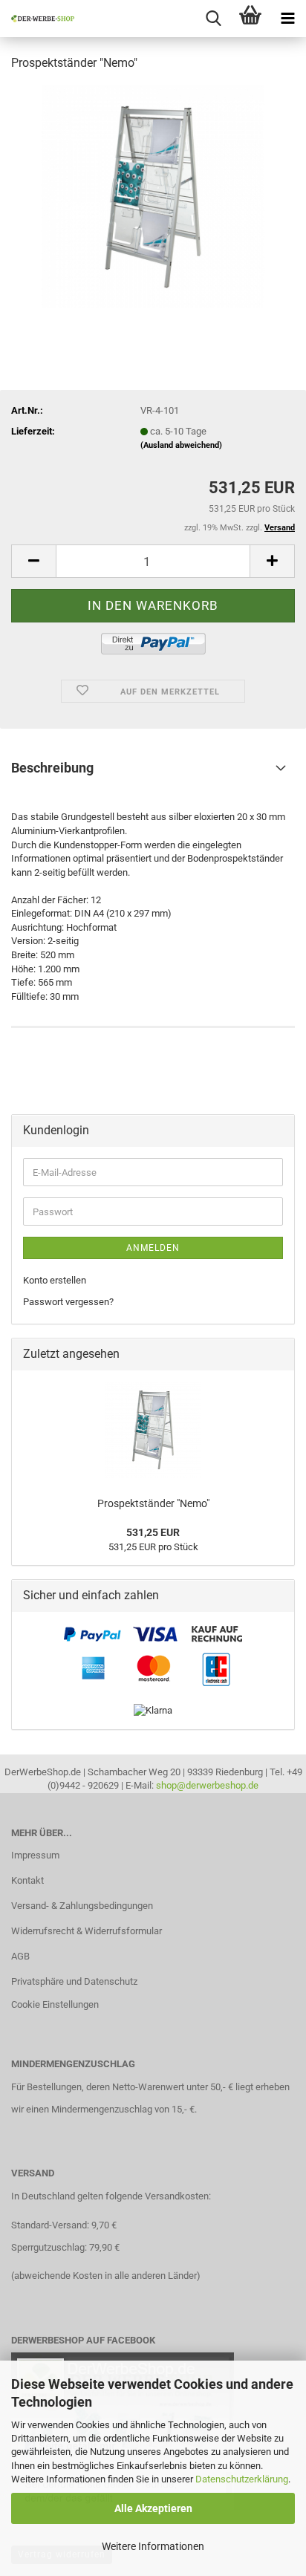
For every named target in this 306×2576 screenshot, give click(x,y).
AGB (20, 1956)
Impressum (35, 1855)
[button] (33, 561)
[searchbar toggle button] (213, 19)
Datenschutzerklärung (242, 2479)
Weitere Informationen (153, 2546)
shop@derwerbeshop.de (207, 1785)
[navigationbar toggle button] (287, 19)
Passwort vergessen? (68, 1302)
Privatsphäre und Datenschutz (74, 1981)
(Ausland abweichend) (181, 445)
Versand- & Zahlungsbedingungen (82, 1906)
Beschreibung (52, 768)
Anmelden (153, 1248)
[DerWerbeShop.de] (37, 19)
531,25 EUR (153, 1532)
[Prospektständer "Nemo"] (153, 196)
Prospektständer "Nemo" (153, 1503)
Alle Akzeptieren (153, 2508)
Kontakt (27, 1880)
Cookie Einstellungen (55, 2004)
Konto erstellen (55, 1280)
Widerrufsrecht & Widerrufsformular (87, 1931)
